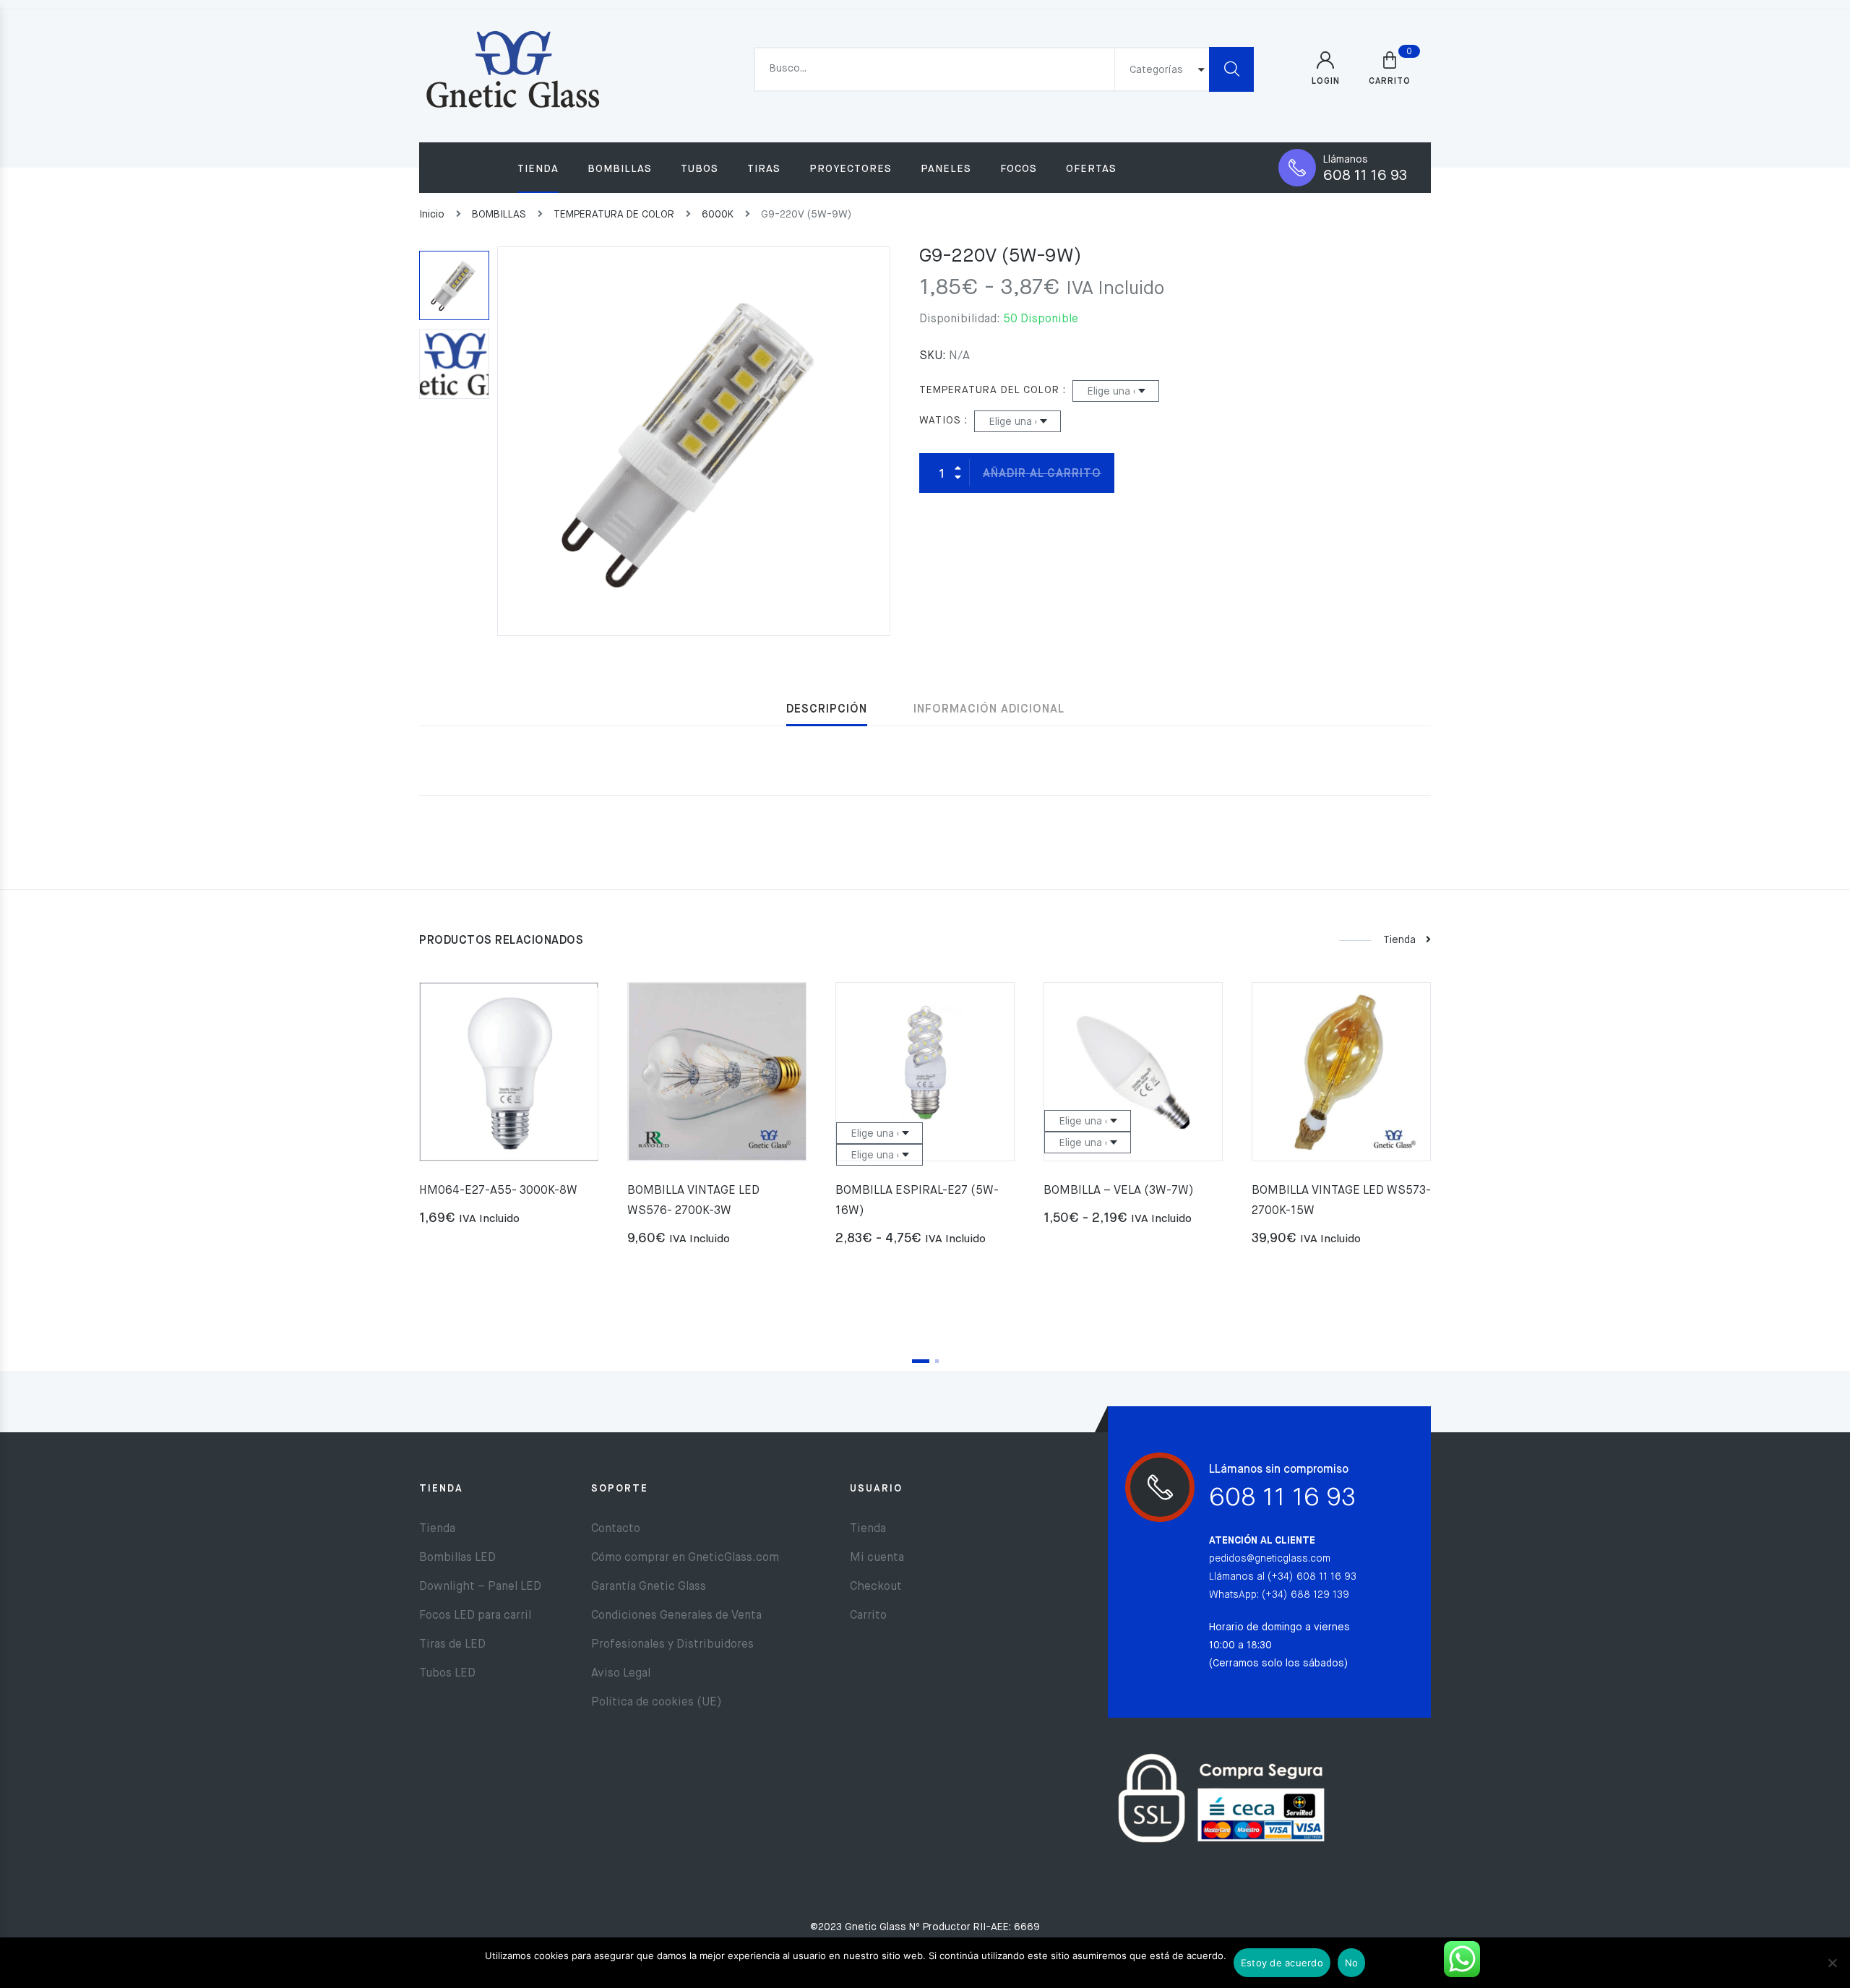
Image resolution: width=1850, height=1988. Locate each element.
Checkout (876, 1587)
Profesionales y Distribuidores (672, 1645)
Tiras (764, 169)
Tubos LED (447, 1674)
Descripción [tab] (827, 710)
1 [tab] (921, 1361)
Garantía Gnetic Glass (649, 1587)
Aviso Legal (621, 1674)
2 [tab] (937, 1361)
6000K (718, 215)
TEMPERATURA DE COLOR (614, 215)
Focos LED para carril (475, 1616)
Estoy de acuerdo (1282, 1963)
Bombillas (620, 169)
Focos (1019, 169)
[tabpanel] (509, 1110)
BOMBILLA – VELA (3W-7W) (1119, 1191)
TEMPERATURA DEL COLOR (989, 390)
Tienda (538, 169)
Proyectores (851, 169)
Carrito (868, 1616)
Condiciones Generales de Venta (676, 1616)
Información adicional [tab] (989, 710)
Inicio (432, 215)
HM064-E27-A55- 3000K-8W (498, 1191)
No (1352, 1963)
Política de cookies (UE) (657, 1703)
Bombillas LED (457, 1558)
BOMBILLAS (499, 215)
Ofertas (1091, 169)
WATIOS (940, 421)
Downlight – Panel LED (480, 1587)
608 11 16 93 (1365, 176)
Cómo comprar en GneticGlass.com (685, 1558)
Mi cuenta (877, 1558)
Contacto (616, 1529)
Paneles (946, 169)
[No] (1832, 1963)
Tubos (700, 169)
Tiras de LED (452, 1645)
